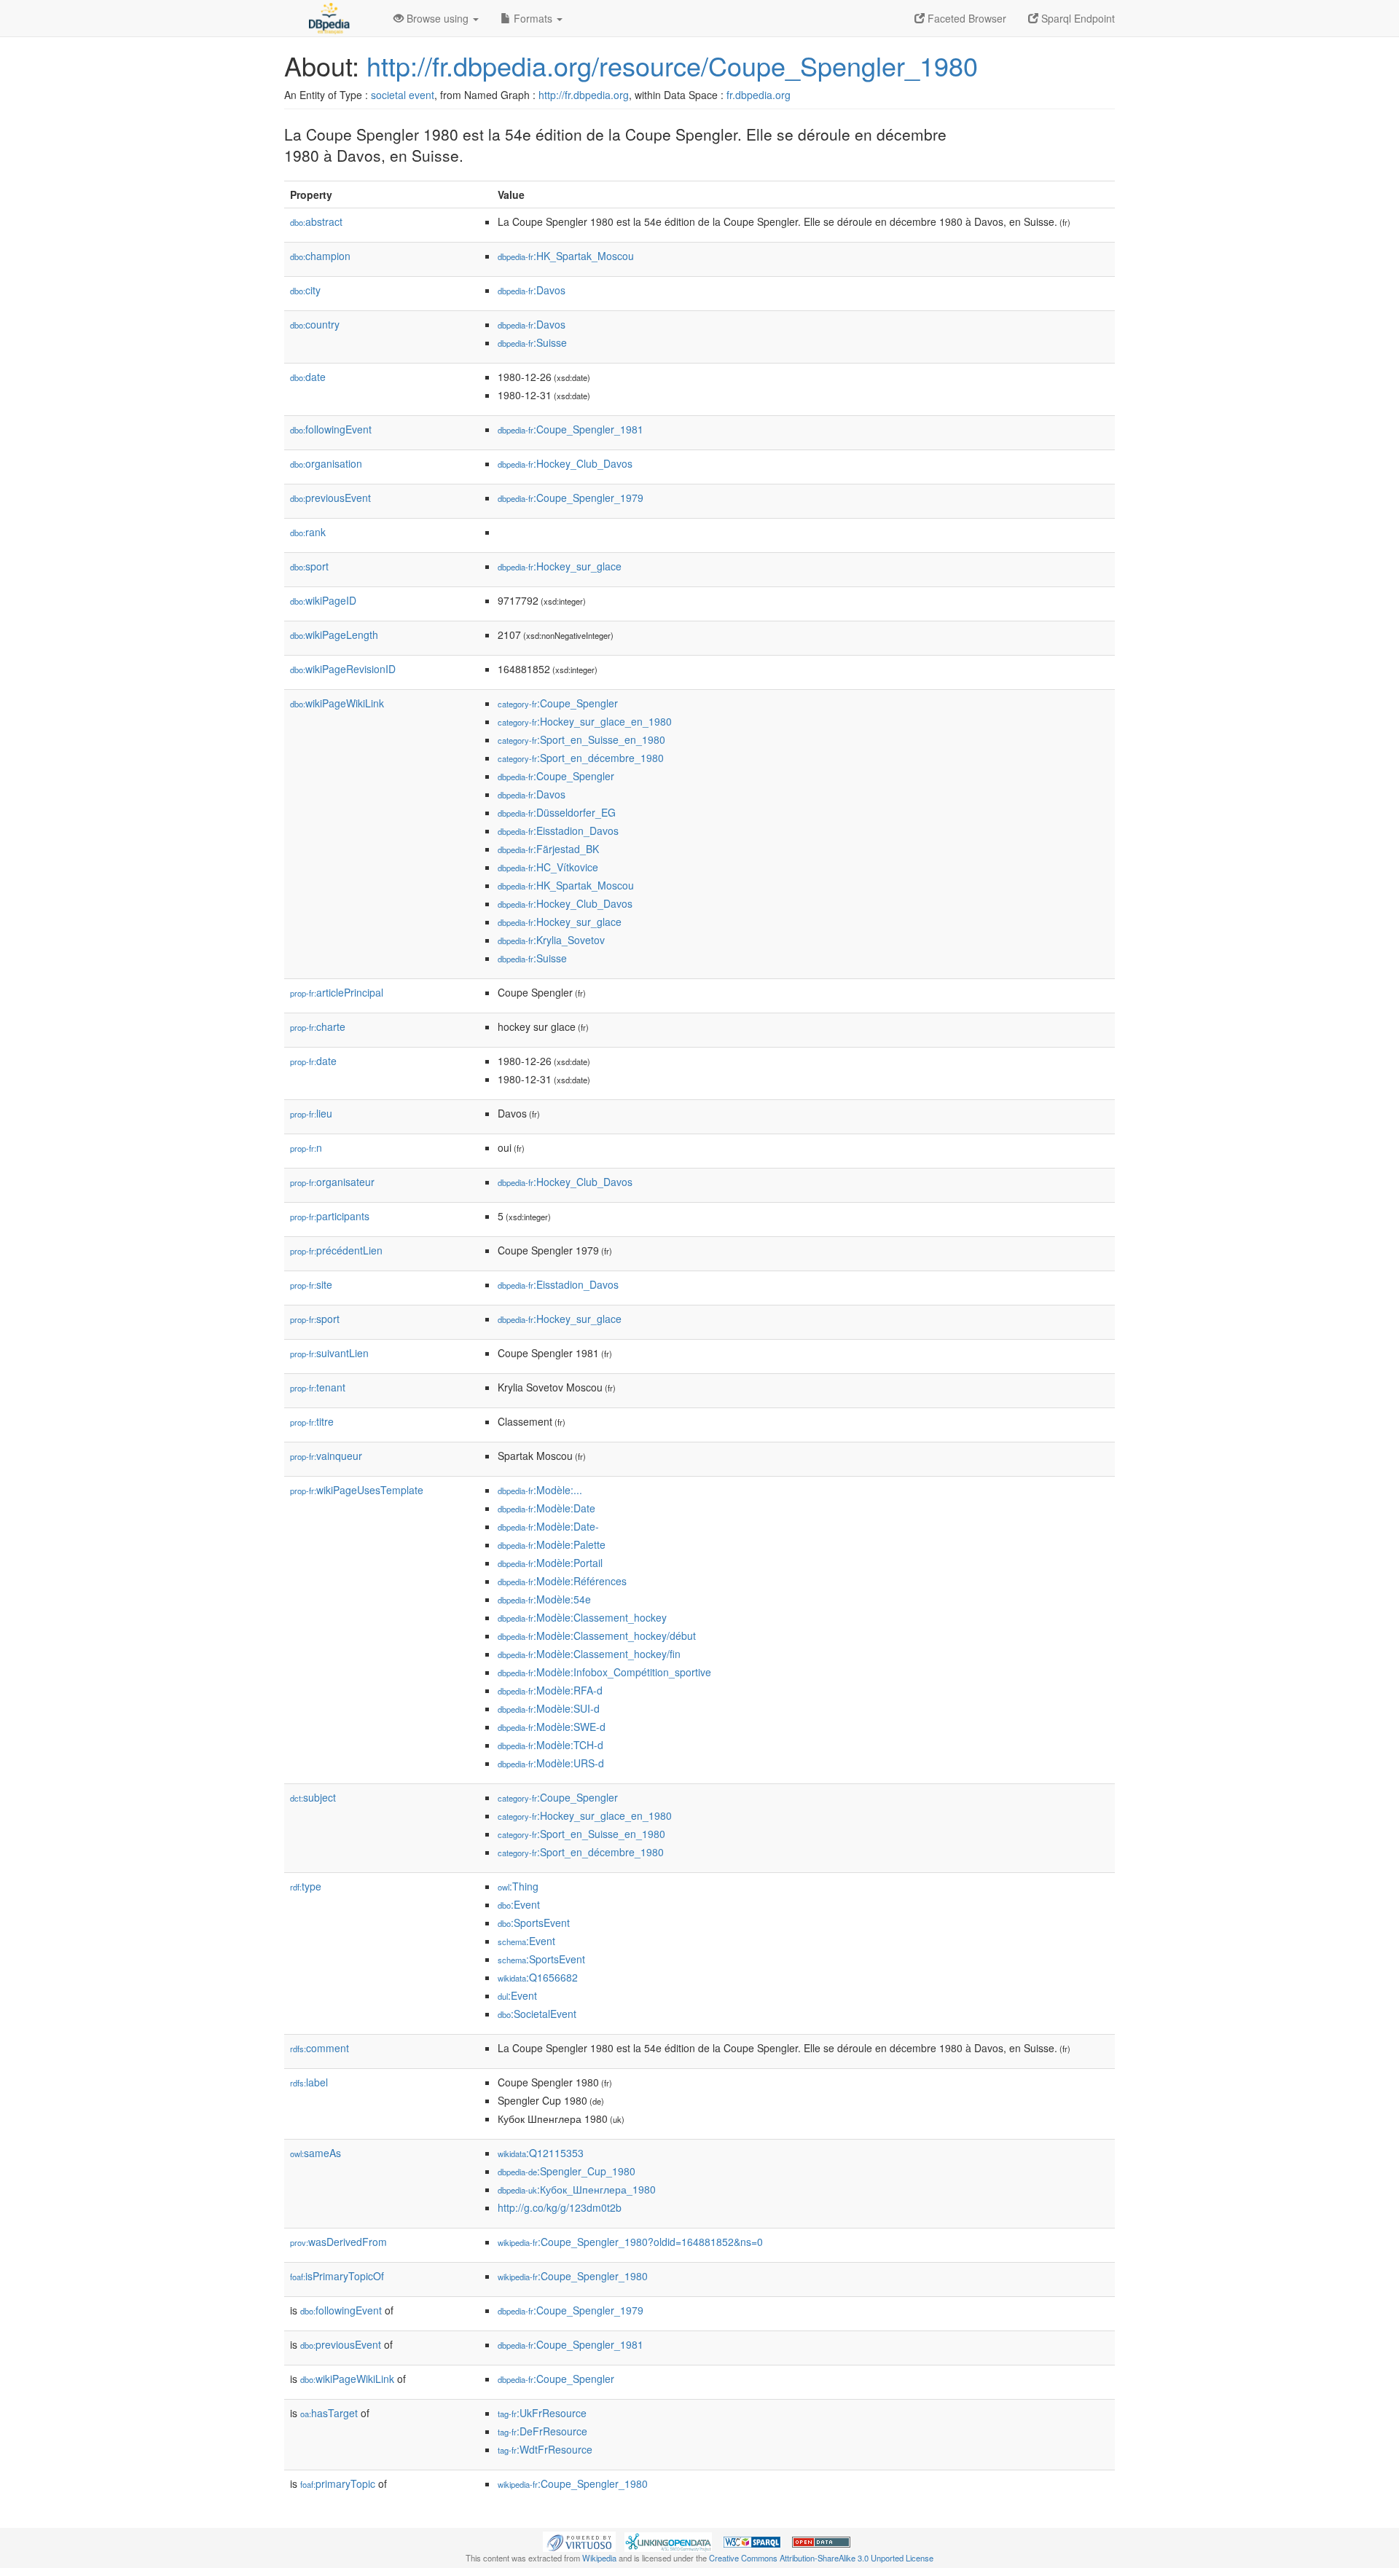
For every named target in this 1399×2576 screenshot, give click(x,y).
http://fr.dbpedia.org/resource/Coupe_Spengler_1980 (672, 65)
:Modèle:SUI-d (549, 1708)
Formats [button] (533, 18)
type (306, 1886)
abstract (316, 221)
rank (308, 532)
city (305, 290)
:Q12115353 (541, 2153)
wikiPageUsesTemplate (357, 1490)
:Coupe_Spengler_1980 (573, 2276)
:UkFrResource (542, 2413)
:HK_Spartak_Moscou (566, 256)
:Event (519, 1904)
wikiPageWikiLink (337, 703)
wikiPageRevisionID (343, 669)
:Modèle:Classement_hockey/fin (589, 1654)
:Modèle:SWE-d (552, 1727)
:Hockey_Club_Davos (565, 463)
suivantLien (329, 1353)
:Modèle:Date (546, 1508)
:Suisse (532, 342)
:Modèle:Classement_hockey (582, 1617)
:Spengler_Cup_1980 (567, 2171)
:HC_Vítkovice (548, 867)
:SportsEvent (534, 1923)
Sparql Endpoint (1077, 18)
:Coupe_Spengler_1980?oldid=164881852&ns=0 (630, 2242)
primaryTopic (338, 2483)
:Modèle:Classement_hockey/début (597, 1635)
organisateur (332, 1182)
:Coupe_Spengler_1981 (571, 429)
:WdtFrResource (545, 2449)
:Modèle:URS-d (551, 1763)
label (309, 2082)
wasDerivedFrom (338, 2242)
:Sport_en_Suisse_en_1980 (581, 739)
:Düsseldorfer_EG (557, 812)
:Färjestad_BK (548, 849)
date (308, 377)
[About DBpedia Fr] (328, 18)
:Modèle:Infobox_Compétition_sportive (604, 1672)
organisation (326, 463)
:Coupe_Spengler (558, 703)
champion (320, 256)
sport (309, 566)
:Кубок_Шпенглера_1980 (577, 2189)
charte (318, 1026)
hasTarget (329, 2413)
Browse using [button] (438, 18)
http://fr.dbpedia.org (584, 95)
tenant (318, 1387)
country (315, 324)
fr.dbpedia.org (759, 95)
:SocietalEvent (537, 2014)
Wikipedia (599, 2558)
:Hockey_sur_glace (560, 566)
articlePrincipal (337, 992)
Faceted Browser (965, 18)
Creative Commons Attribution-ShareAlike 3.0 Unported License (821, 2558)
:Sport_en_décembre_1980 (581, 758)
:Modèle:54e (544, 1599)
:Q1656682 (538, 1977)
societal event (403, 95)
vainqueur (326, 1456)
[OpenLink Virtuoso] (579, 2540)
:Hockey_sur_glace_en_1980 (585, 721)
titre (312, 1421)
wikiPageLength (334, 635)
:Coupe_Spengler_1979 (571, 498)
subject (313, 1797)
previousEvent (330, 498)
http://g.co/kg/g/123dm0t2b (560, 2207)
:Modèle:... (540, 1490)
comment (320, 2048)
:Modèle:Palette (552, 1544)
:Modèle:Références (562, 1581)
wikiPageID (323, 600)
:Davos (532, 290)
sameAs (316, 2153)
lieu (311, 1113)
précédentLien (336, 1250)
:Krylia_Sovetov (551, 940)
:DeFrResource (542, 2431)
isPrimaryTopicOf (337, 2276)
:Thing (518, 1886)
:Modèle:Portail (550, 1563)
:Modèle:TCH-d (550, 1745)
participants (330, 1216)
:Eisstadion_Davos (558, 830)
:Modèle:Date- (548, 1526)
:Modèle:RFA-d (550, 1690)
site (311, 1284)
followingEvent (331, 429)
